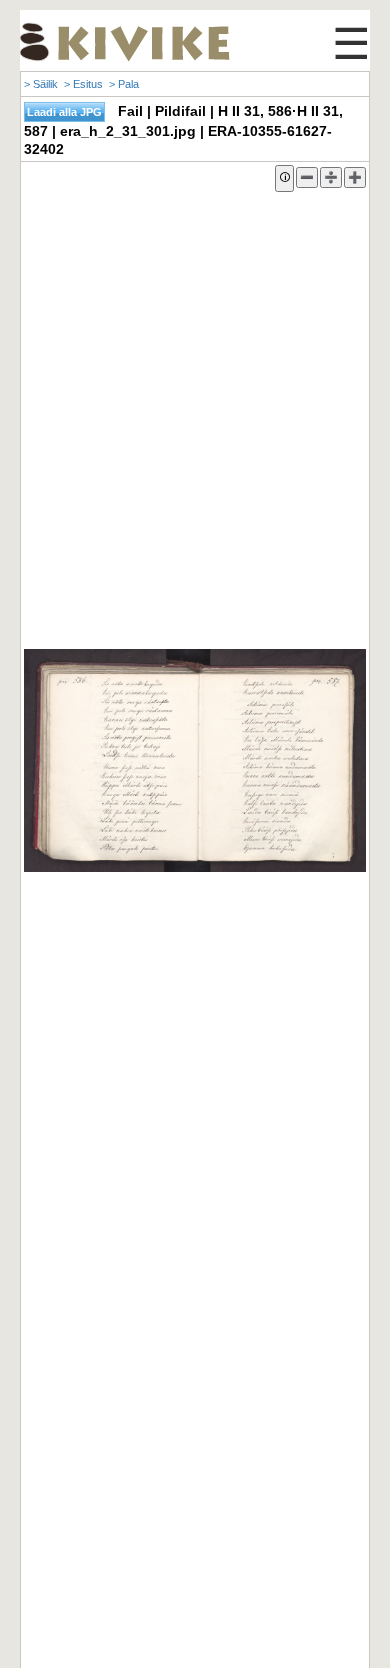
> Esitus (83, 84)
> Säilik (41, 84)
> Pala (124, 84)
